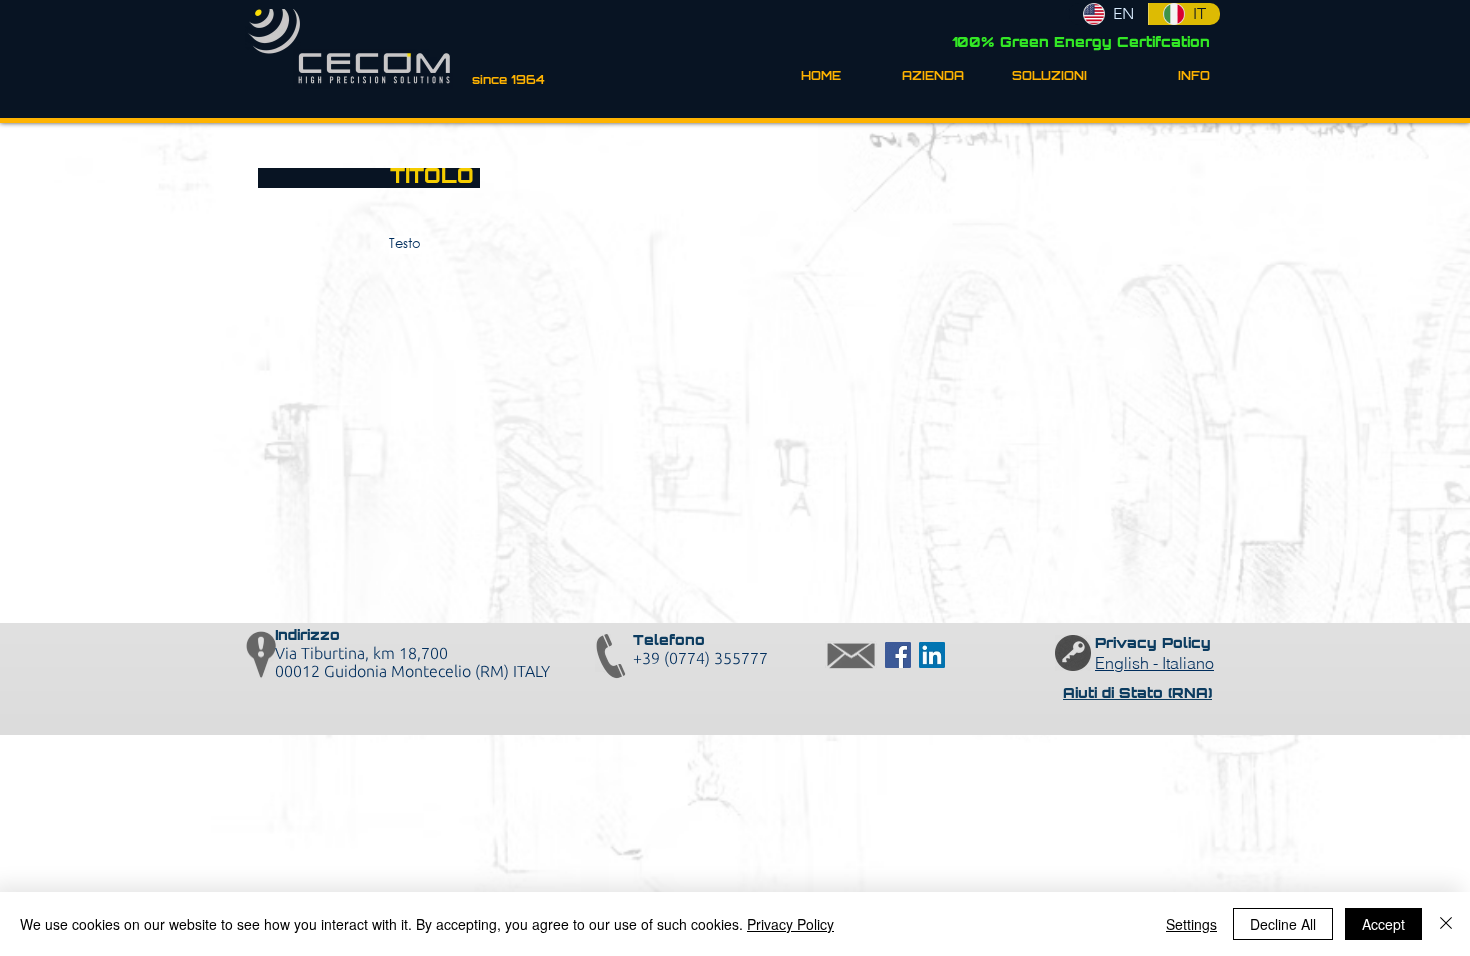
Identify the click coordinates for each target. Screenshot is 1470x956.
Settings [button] (1191, 924)
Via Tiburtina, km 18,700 (361, 653)
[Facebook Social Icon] (898, 655)
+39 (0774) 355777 (700, 658)
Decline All (1283, 924)
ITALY (531, 671)
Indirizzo (307, 636)
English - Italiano (1154, 663)
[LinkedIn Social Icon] (932, 655)
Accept (1383, 924)
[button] (917, 77)
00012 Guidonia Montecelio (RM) (394, 671)
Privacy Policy (790, 924)
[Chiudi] (1446, 924)
